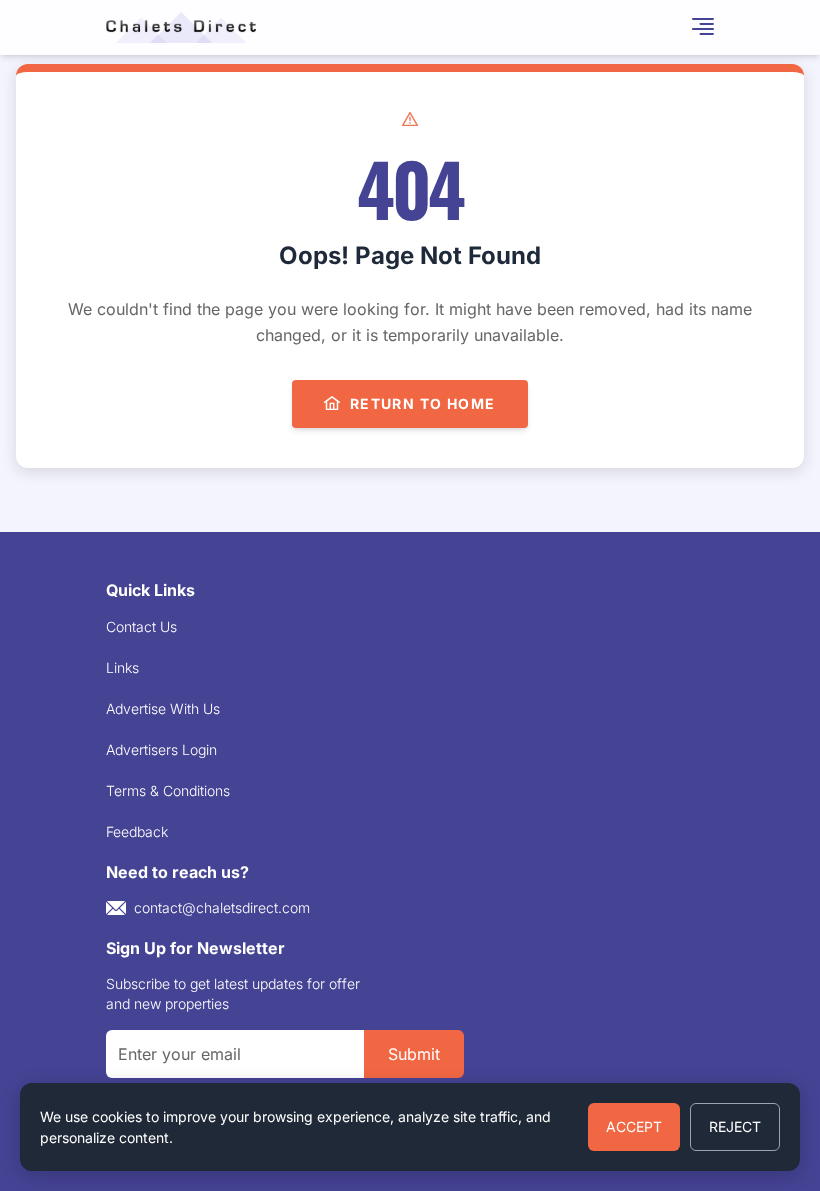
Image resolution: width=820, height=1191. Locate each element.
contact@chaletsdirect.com (222, 907)
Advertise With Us (163, 708)
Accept (634, 1126)
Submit (414, 1054)
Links (122, 667)
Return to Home (423, 403)
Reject (735, 1126)
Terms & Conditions (168, 790)
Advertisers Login (161, 749)
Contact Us (141, 626)
